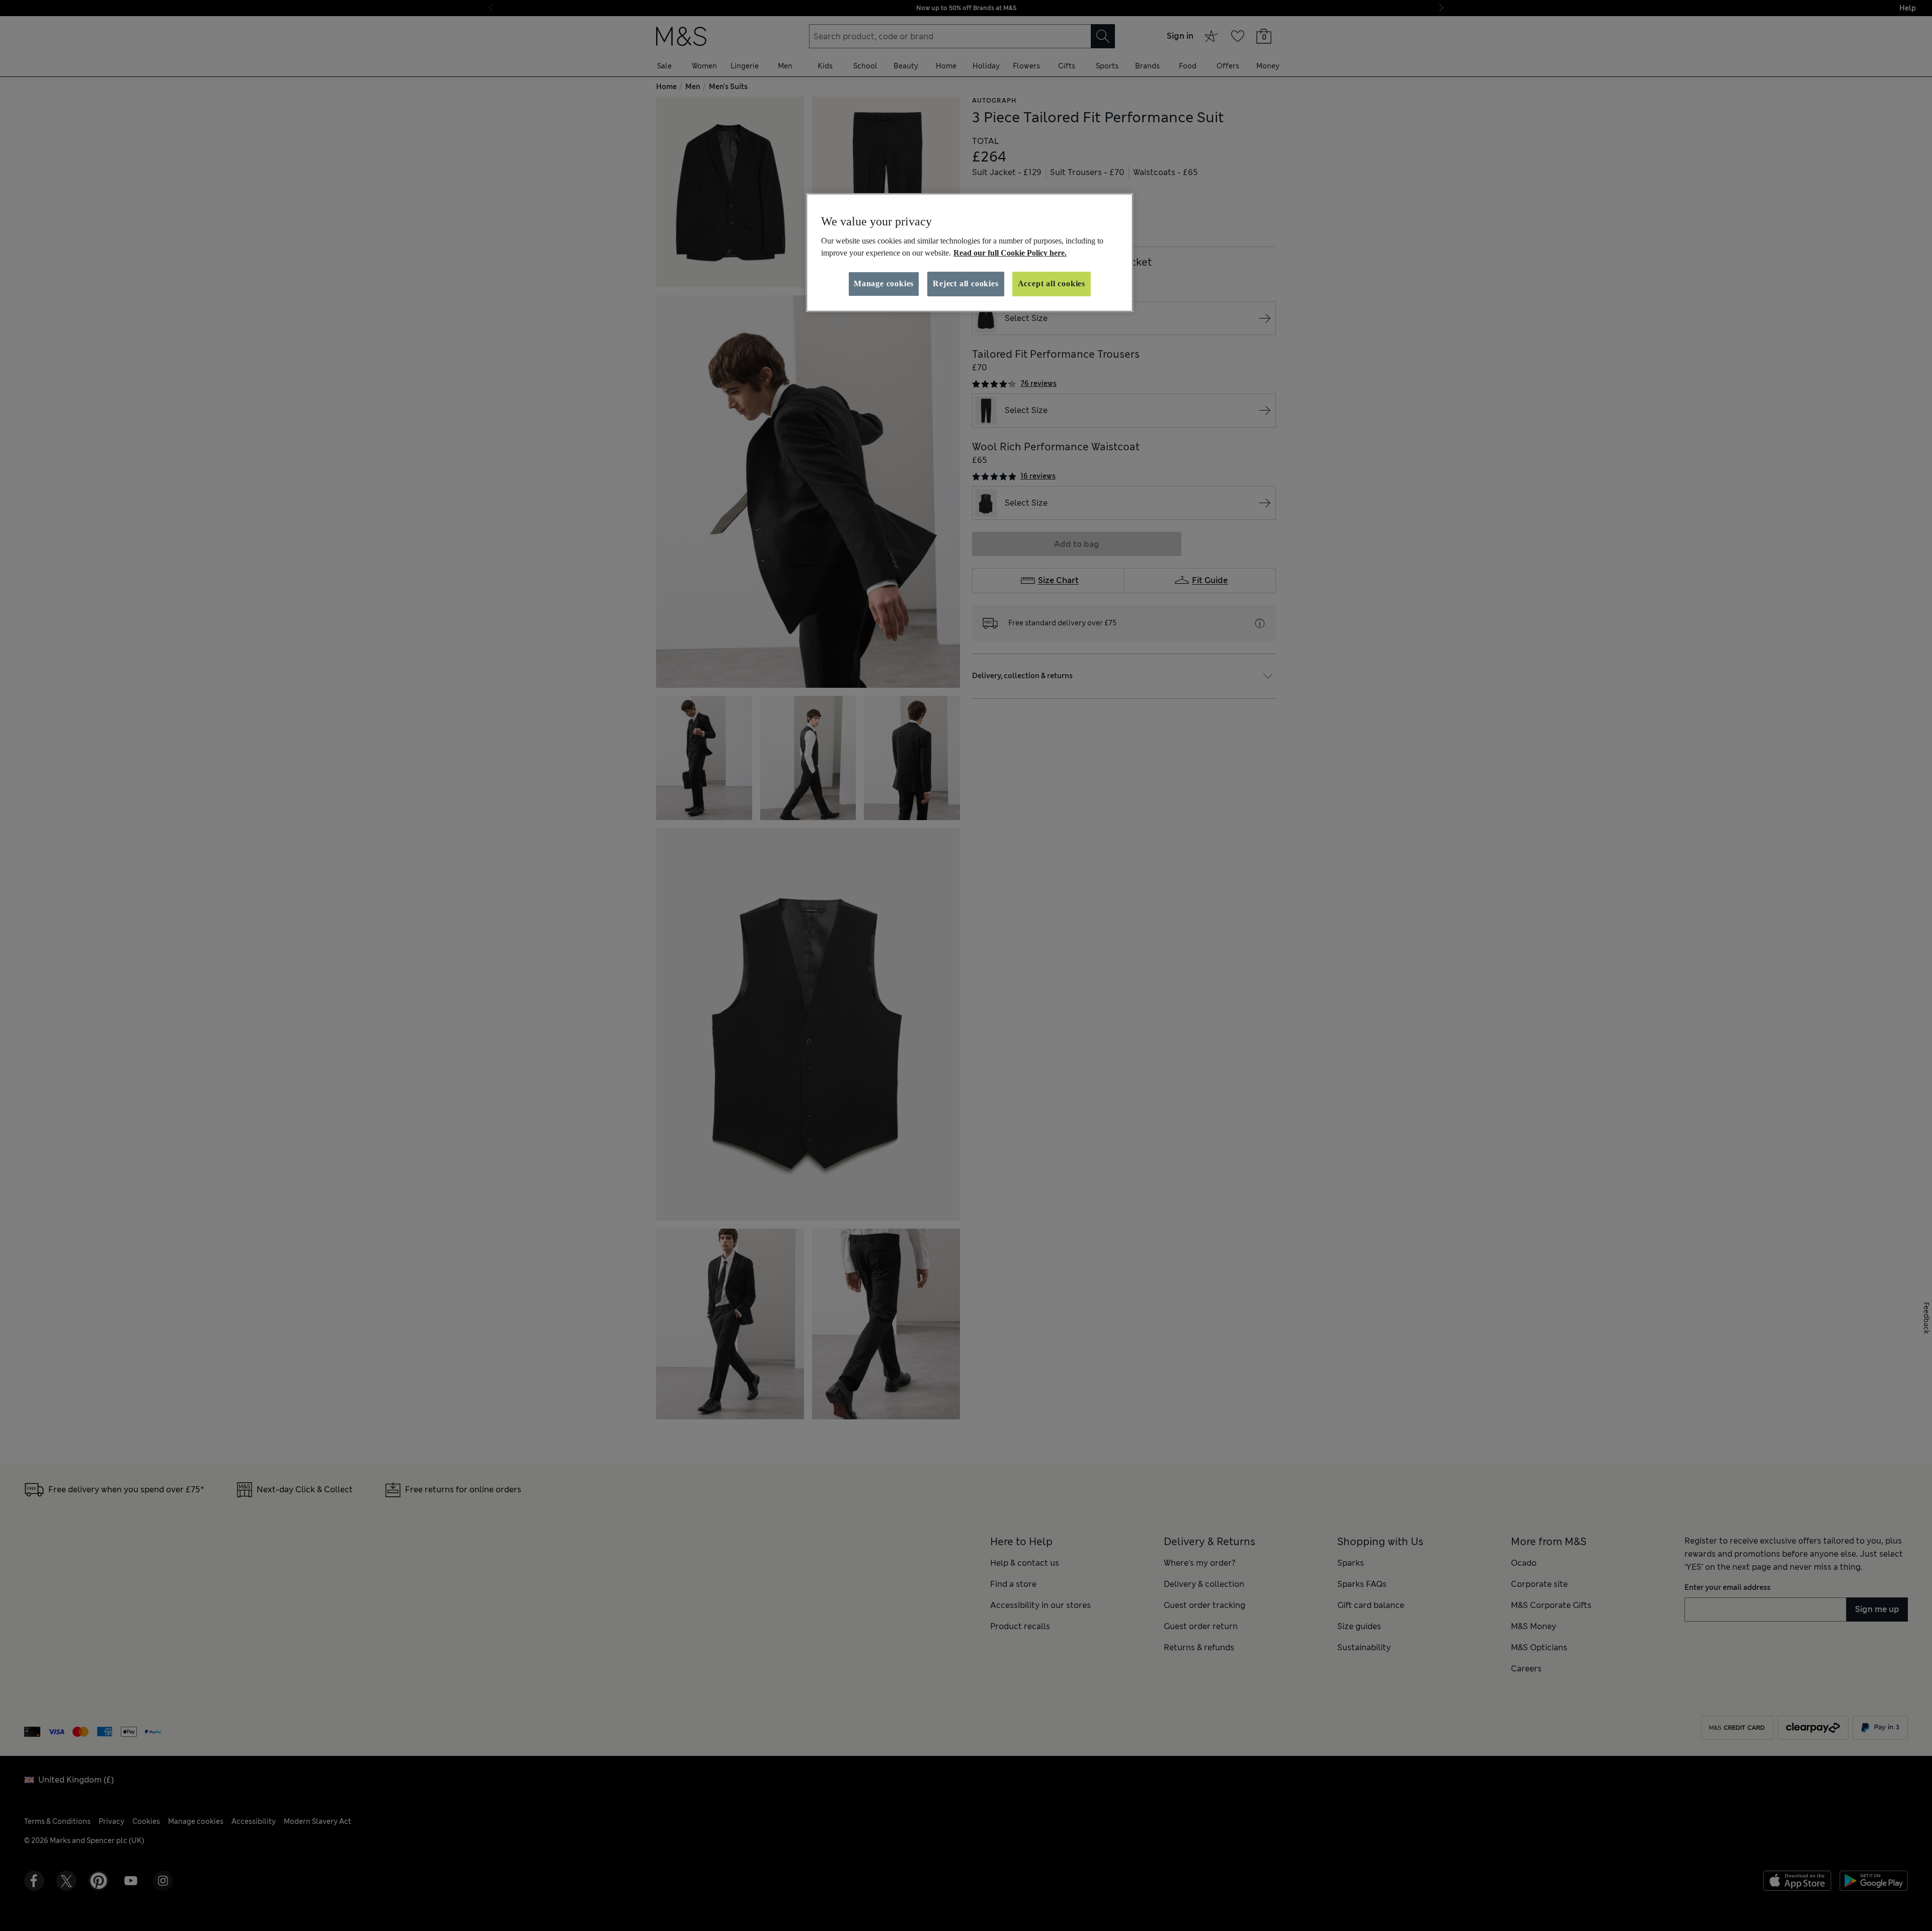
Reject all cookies (965, 284)
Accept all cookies (1052, 284)
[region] (970, 253)
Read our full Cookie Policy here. (1010, 253)
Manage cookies (884, 284)
